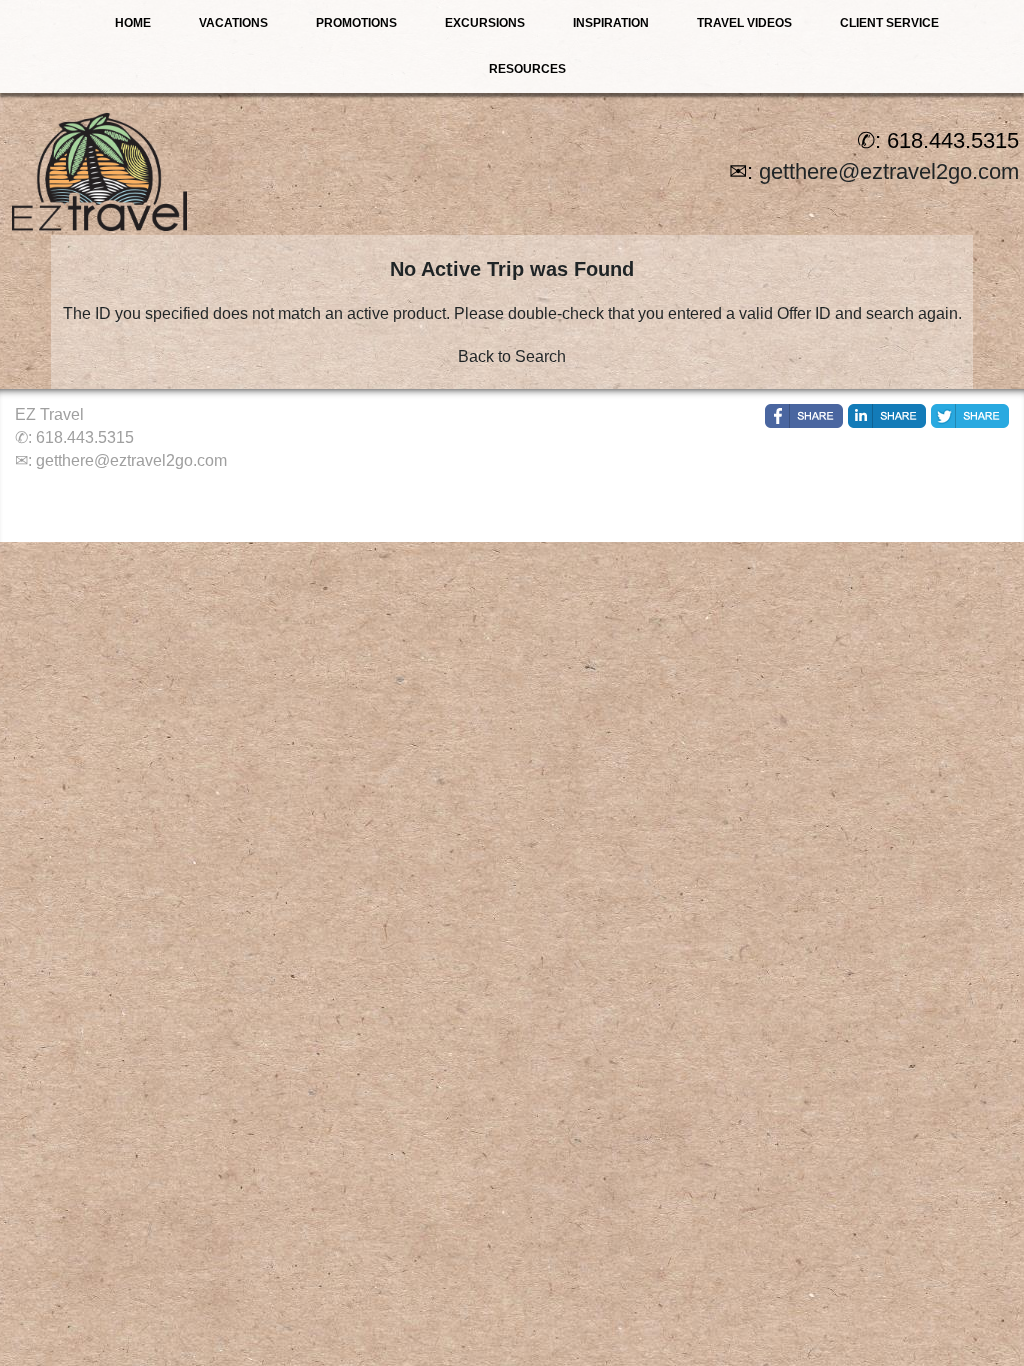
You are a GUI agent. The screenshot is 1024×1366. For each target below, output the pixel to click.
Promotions (356, 23)
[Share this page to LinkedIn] (887, 416)
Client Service (889, 23)
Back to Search (512, 356)
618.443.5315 (85, 437)
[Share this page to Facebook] (804, 416)
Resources (527, 69)
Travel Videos (744, 23)
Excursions (485, 23)
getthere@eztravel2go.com (889, 171)
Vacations (233, 23)
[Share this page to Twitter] (970, 416)
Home (133, 23)
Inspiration (611, 23)
